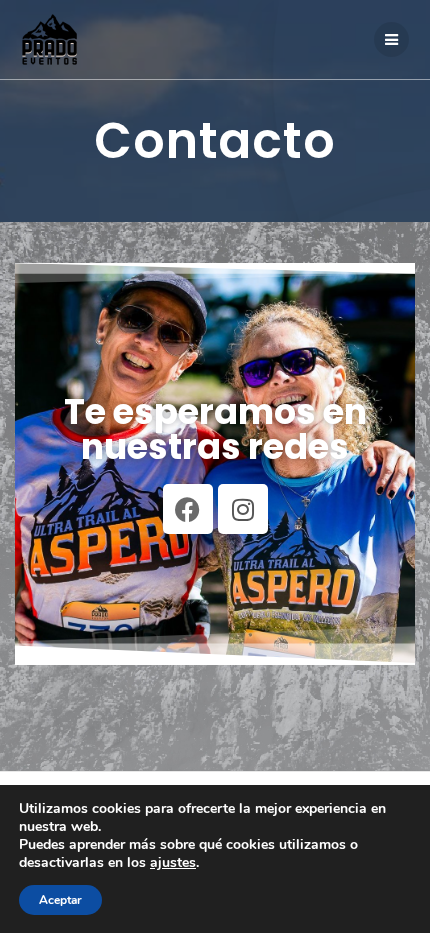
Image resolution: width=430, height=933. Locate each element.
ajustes (173, 863)
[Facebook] (188, 509)
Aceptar (60, 900)
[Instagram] (243, 509)
